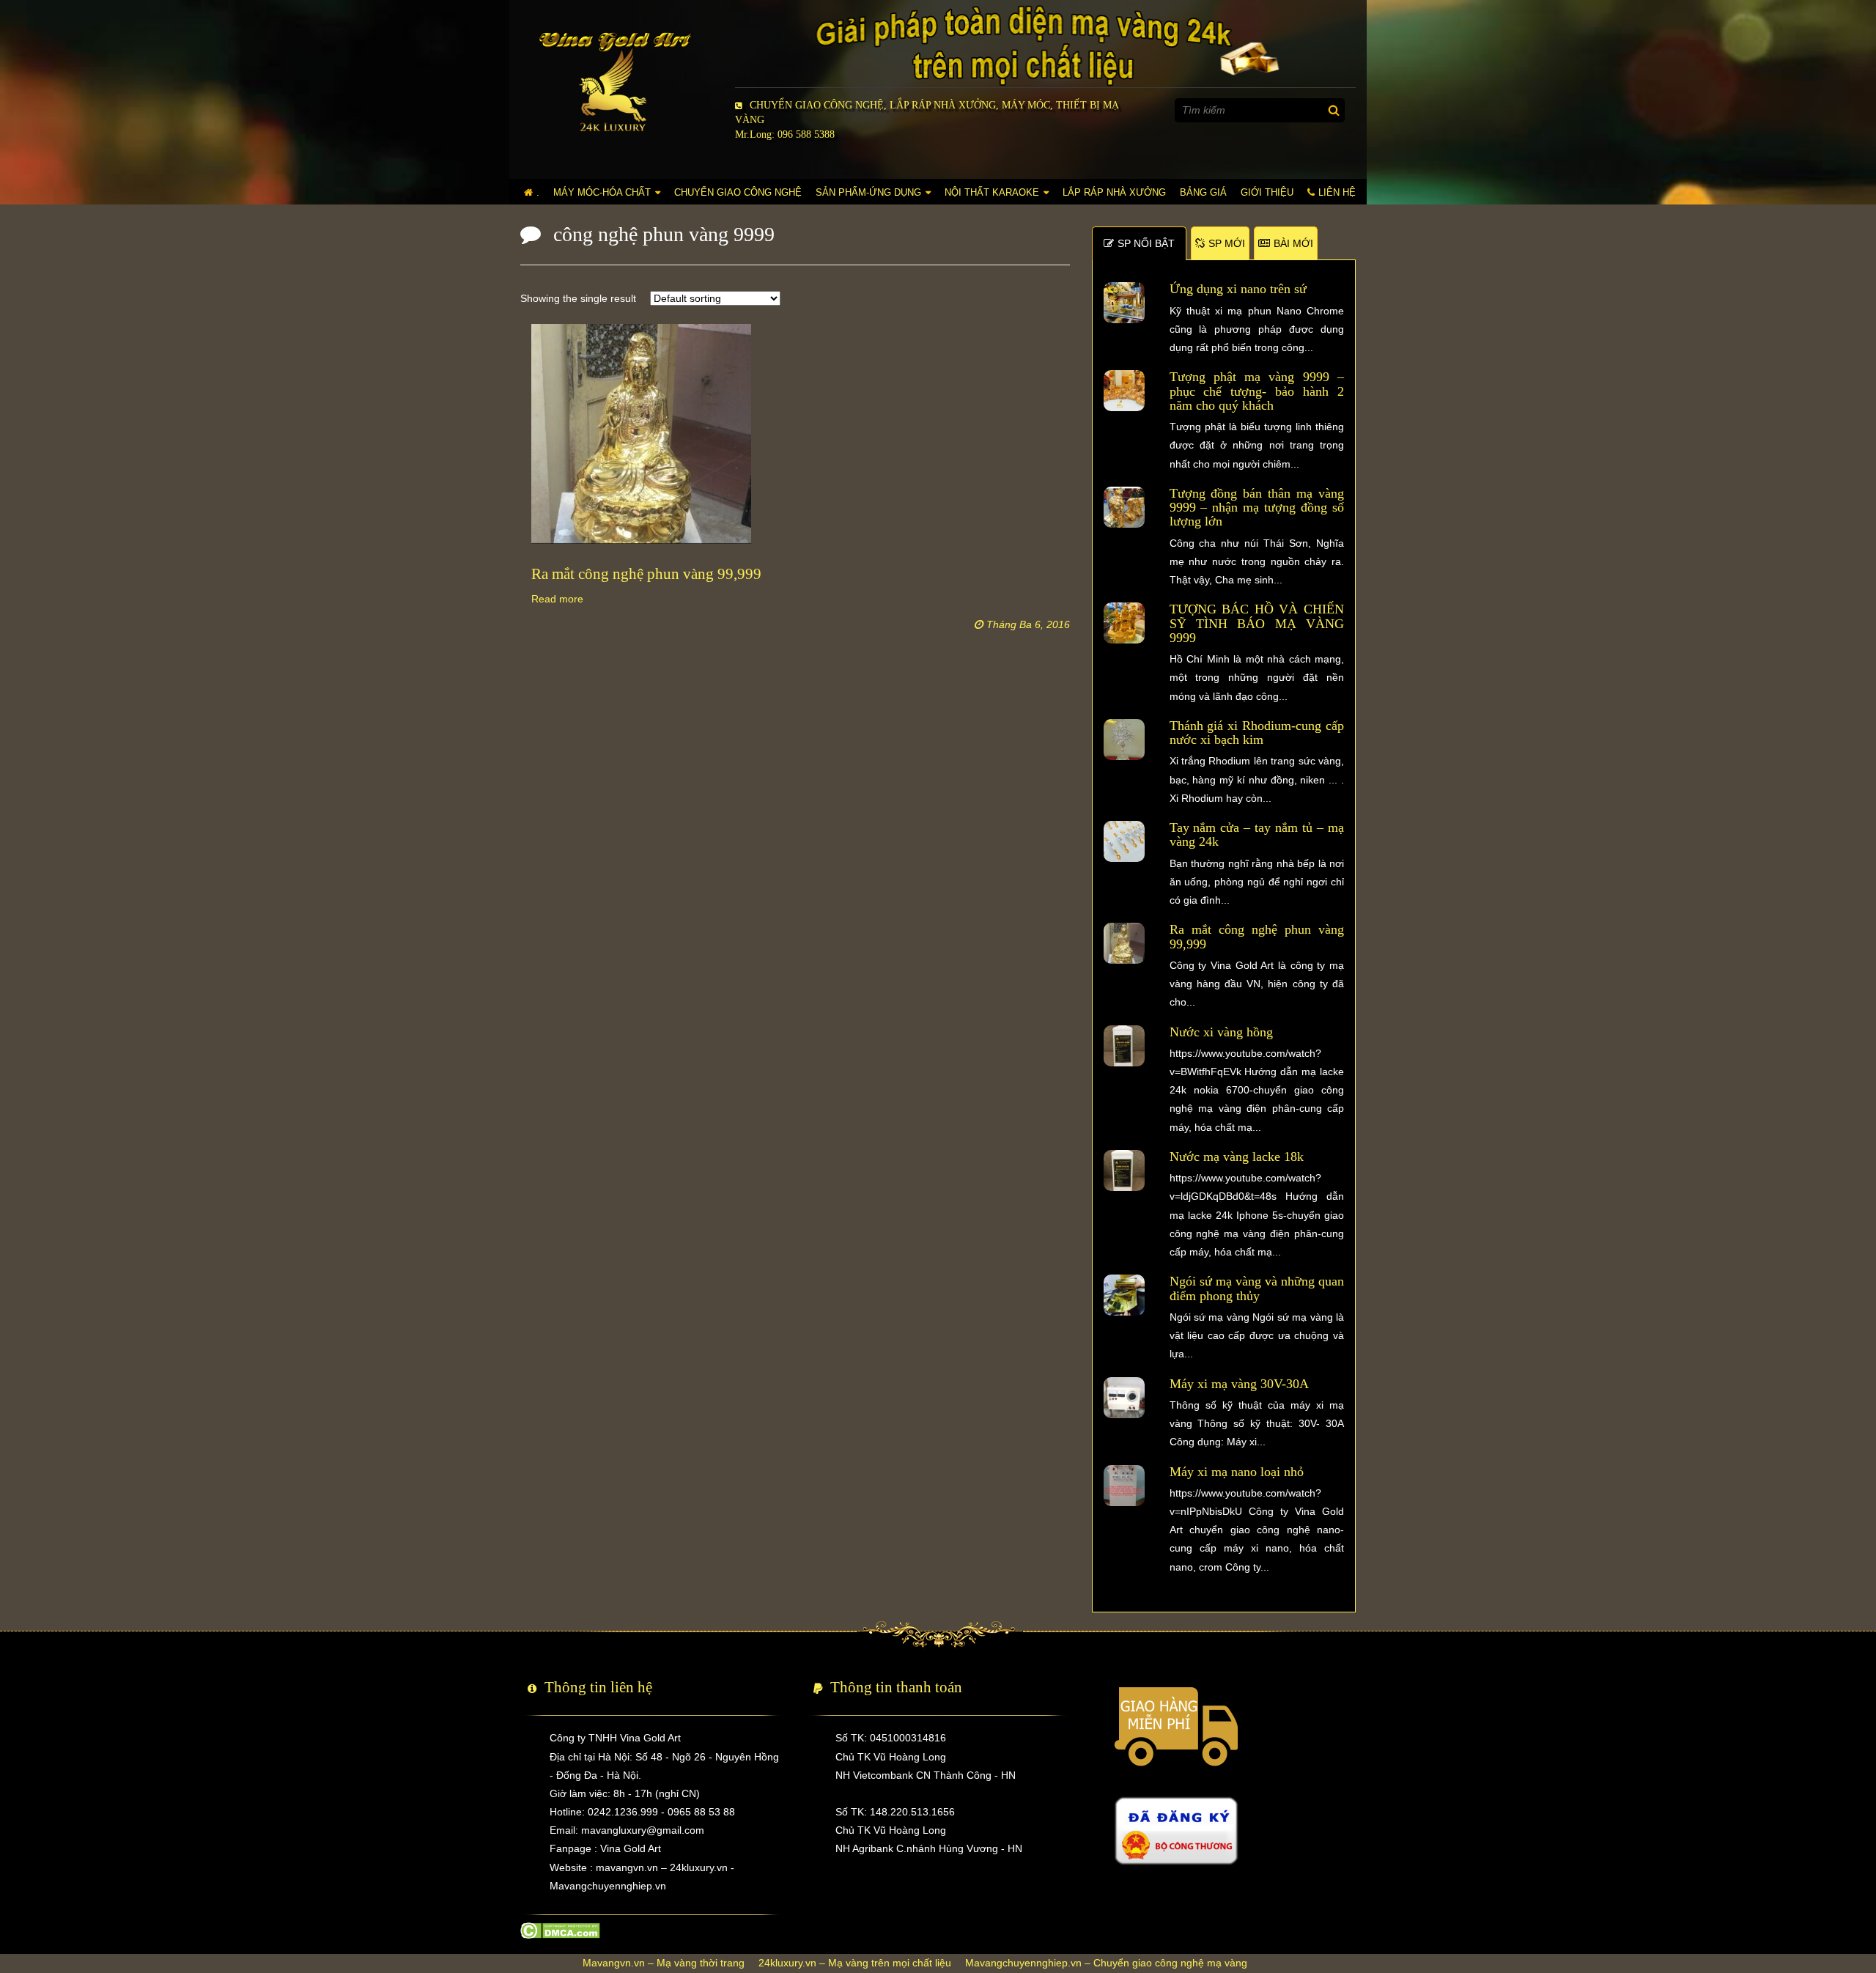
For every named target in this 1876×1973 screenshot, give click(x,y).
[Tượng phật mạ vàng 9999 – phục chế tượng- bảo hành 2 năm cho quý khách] (1124, 390)
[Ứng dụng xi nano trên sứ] (1124, 302)
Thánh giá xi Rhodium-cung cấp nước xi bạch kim (1257, 733)
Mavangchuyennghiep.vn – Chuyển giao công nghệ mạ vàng (1106, 1963)
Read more (557, 599)
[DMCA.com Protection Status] (560, 1930)
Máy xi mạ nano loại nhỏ (1237, 1472)
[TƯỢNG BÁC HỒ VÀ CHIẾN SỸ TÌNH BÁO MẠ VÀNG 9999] (1124, 622)
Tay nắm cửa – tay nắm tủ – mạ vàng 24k (1257, 834)
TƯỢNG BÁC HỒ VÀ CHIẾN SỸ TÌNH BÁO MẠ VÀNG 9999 (1257, 623)
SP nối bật (1146, 243)
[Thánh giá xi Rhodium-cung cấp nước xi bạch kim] (1124, 739)
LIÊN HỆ (1337, 192)
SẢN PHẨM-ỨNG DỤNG (868, 192)
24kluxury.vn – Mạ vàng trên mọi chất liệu (855, 1963)
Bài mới (1293, 243)
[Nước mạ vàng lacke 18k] (1124, 1170)
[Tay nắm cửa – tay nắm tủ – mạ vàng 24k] (1124, 841)
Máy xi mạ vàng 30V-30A (1239, 1384)
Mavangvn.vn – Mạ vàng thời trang (664, 1963)
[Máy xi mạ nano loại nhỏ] (1124, 1484)
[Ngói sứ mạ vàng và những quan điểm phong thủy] (1124, 1294)
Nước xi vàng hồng (1221, 1032)
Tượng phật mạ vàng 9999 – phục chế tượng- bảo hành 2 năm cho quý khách (1257, 391)
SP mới (1227, 243)
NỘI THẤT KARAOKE (992, 192)
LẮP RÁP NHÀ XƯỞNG (1114, 192)
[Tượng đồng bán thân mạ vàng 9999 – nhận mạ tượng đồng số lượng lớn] (1124, 506)
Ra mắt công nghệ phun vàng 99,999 (1257, 936)
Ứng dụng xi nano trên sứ (1238, 289)
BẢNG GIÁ (1203, 192)
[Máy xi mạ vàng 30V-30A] (1124, 1396)
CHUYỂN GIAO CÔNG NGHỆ (738, 192)
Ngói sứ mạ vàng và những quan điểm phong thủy (1257, 1288)
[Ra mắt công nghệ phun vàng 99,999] (1124, 943)
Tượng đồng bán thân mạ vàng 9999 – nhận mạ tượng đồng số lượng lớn (1257, 508)
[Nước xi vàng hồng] (1124, 1044)
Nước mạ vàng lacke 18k (1237, 1157)
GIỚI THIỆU (1267, 192)
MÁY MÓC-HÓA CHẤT (602, 192)
